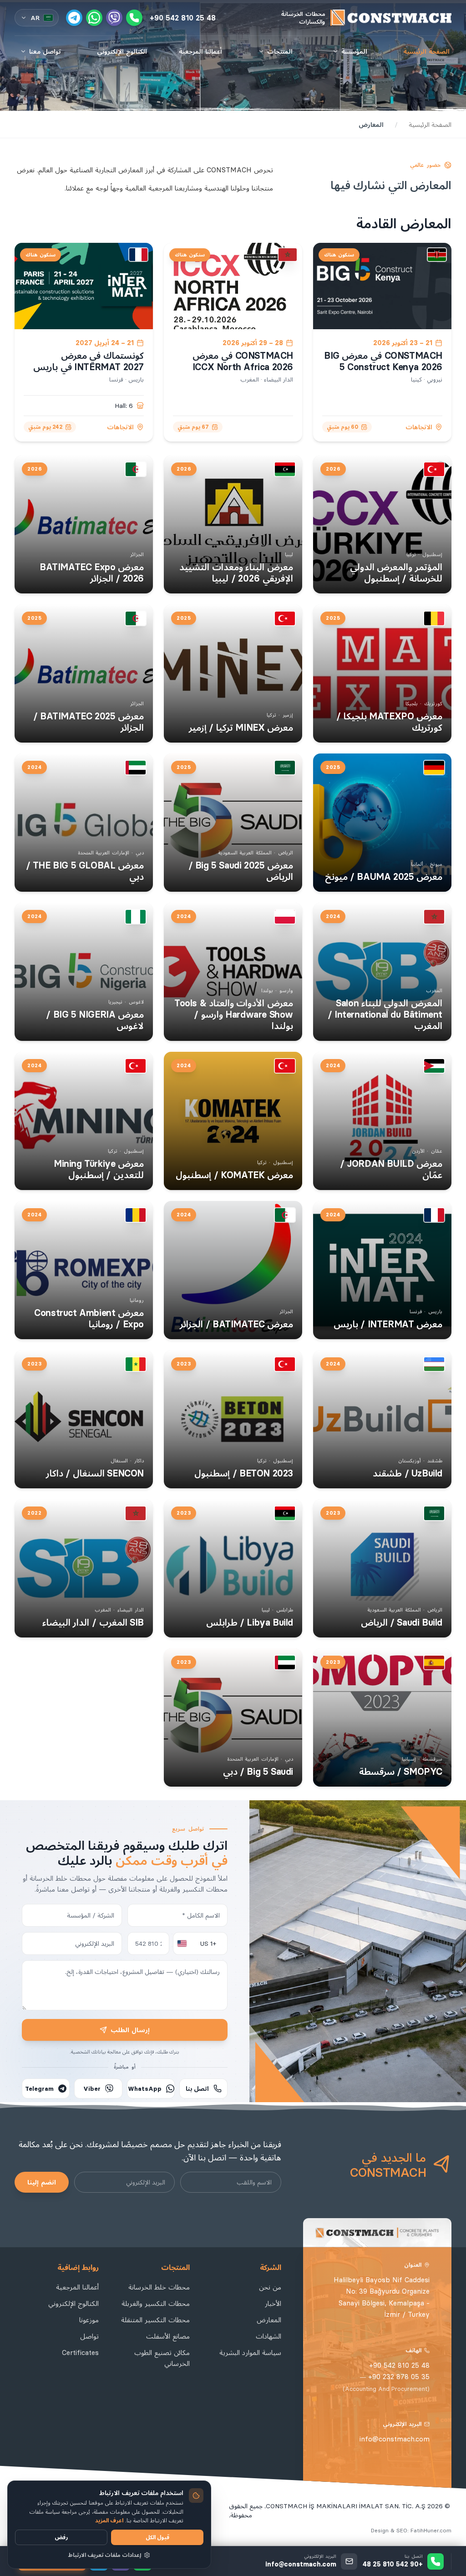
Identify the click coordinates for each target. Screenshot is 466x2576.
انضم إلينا (42, 2182)
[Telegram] (74, 18)
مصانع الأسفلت (168, 2336)
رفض (61, 2537)
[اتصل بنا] (134, 18)
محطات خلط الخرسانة (159, 2287)
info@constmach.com (395, 2439)
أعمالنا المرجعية (200, 51)
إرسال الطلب (130, 2030)
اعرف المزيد (109, 2520)
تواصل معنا (45, 51)
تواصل (89, 2336)
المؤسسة (354, 51)
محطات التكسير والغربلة (156, 2303)
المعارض (269, 2320)
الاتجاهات (419, 427)
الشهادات (268, 2336)
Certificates (80, 2353)
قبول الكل (157, 2537)
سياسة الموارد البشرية (250, 2353)
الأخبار (273, 2303)
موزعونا (89, 2320)
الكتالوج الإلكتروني (122, 51)
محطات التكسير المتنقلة (155, 2320)
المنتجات (280, 51)
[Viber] (114, 18)
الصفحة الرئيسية (426, 51)
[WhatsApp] (94, 18)
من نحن (270, 2287)
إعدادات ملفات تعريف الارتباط (105, 2555)
